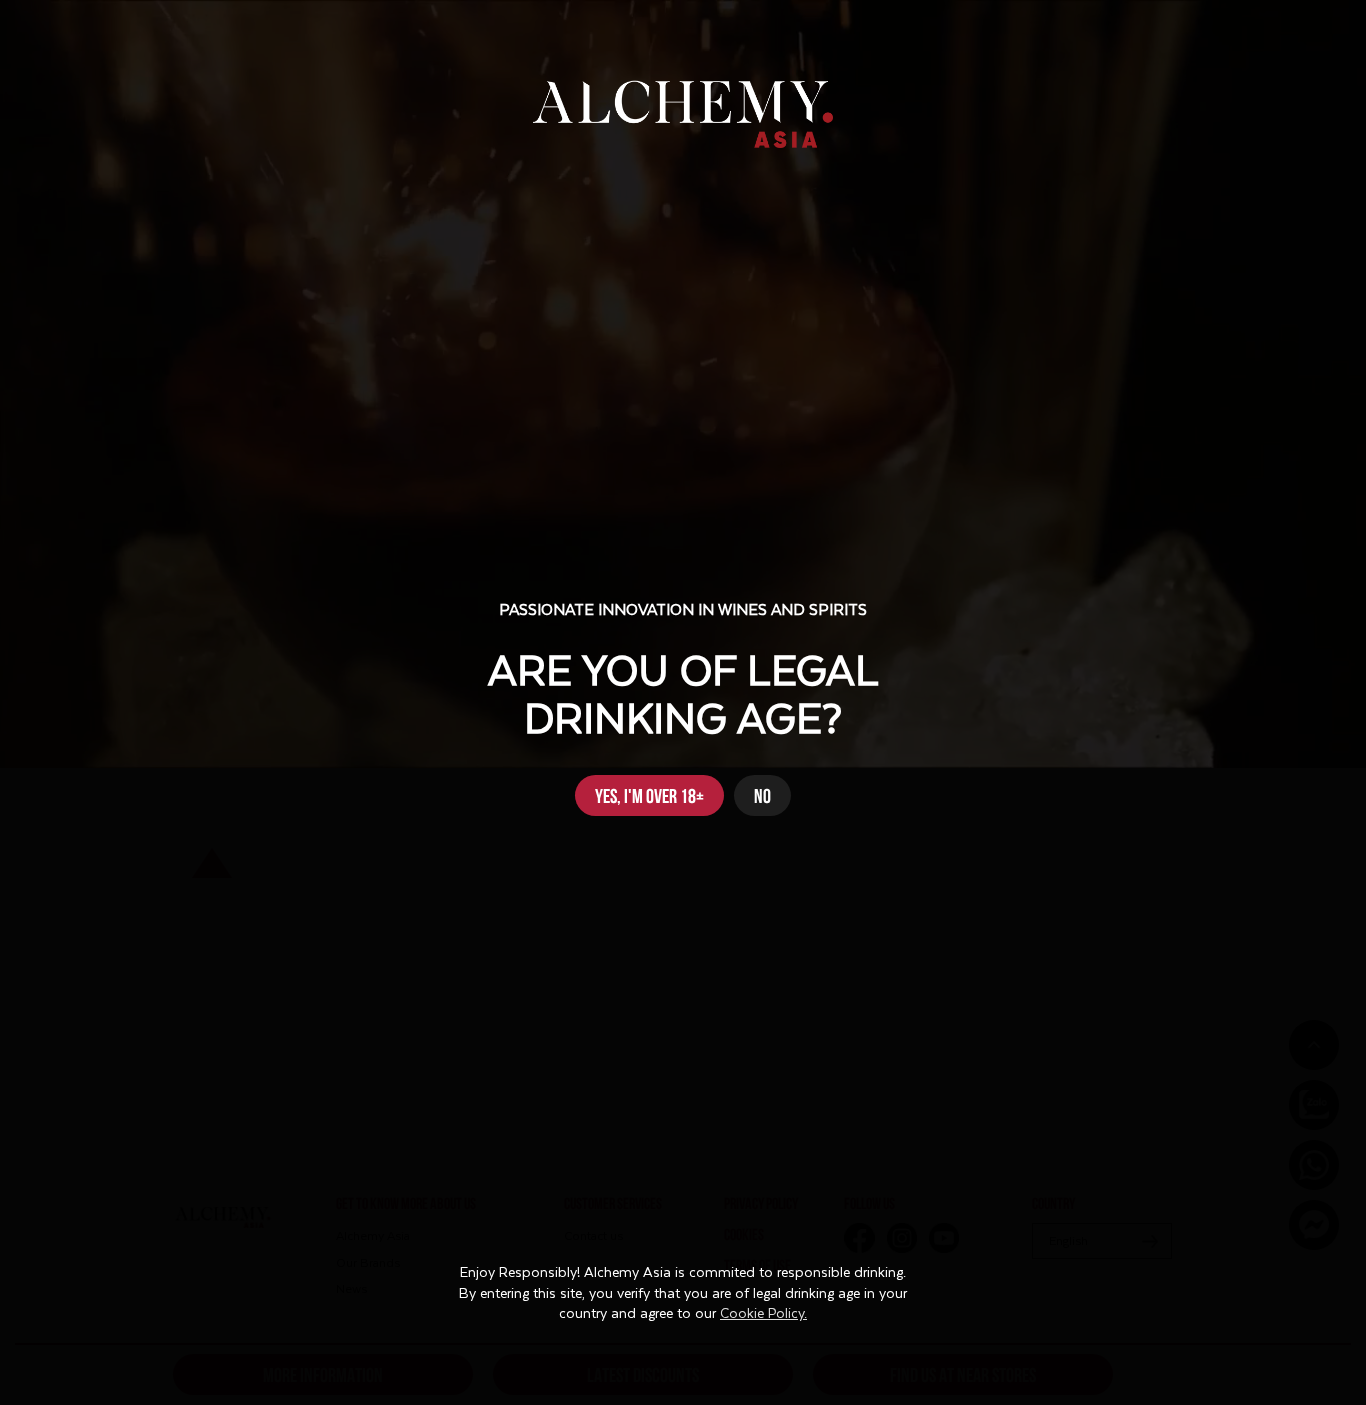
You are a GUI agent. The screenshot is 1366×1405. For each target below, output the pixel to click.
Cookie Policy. (763, 1314)
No (762, 794)
